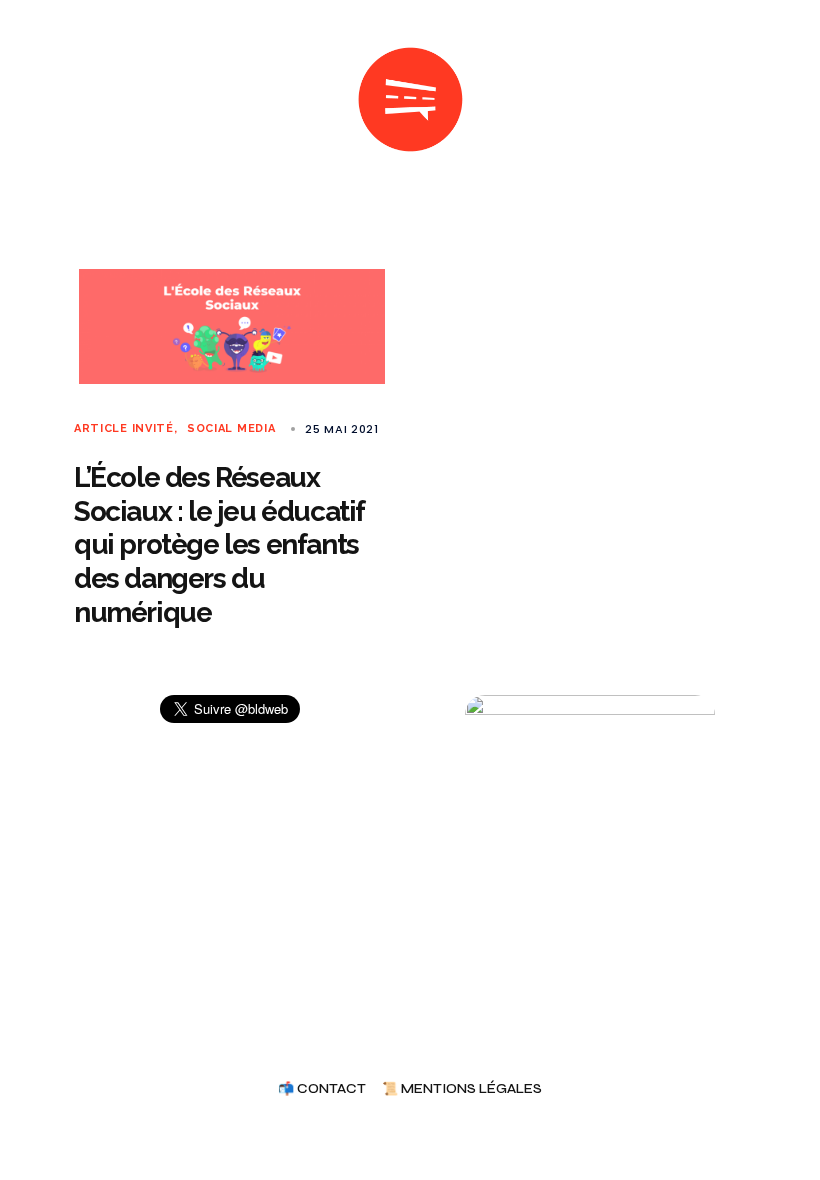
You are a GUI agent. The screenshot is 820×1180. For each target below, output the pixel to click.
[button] (82, 100)
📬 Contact (322, 1089)
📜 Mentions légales (462, 1089)
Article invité (124, 428)
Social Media (231, 428)
